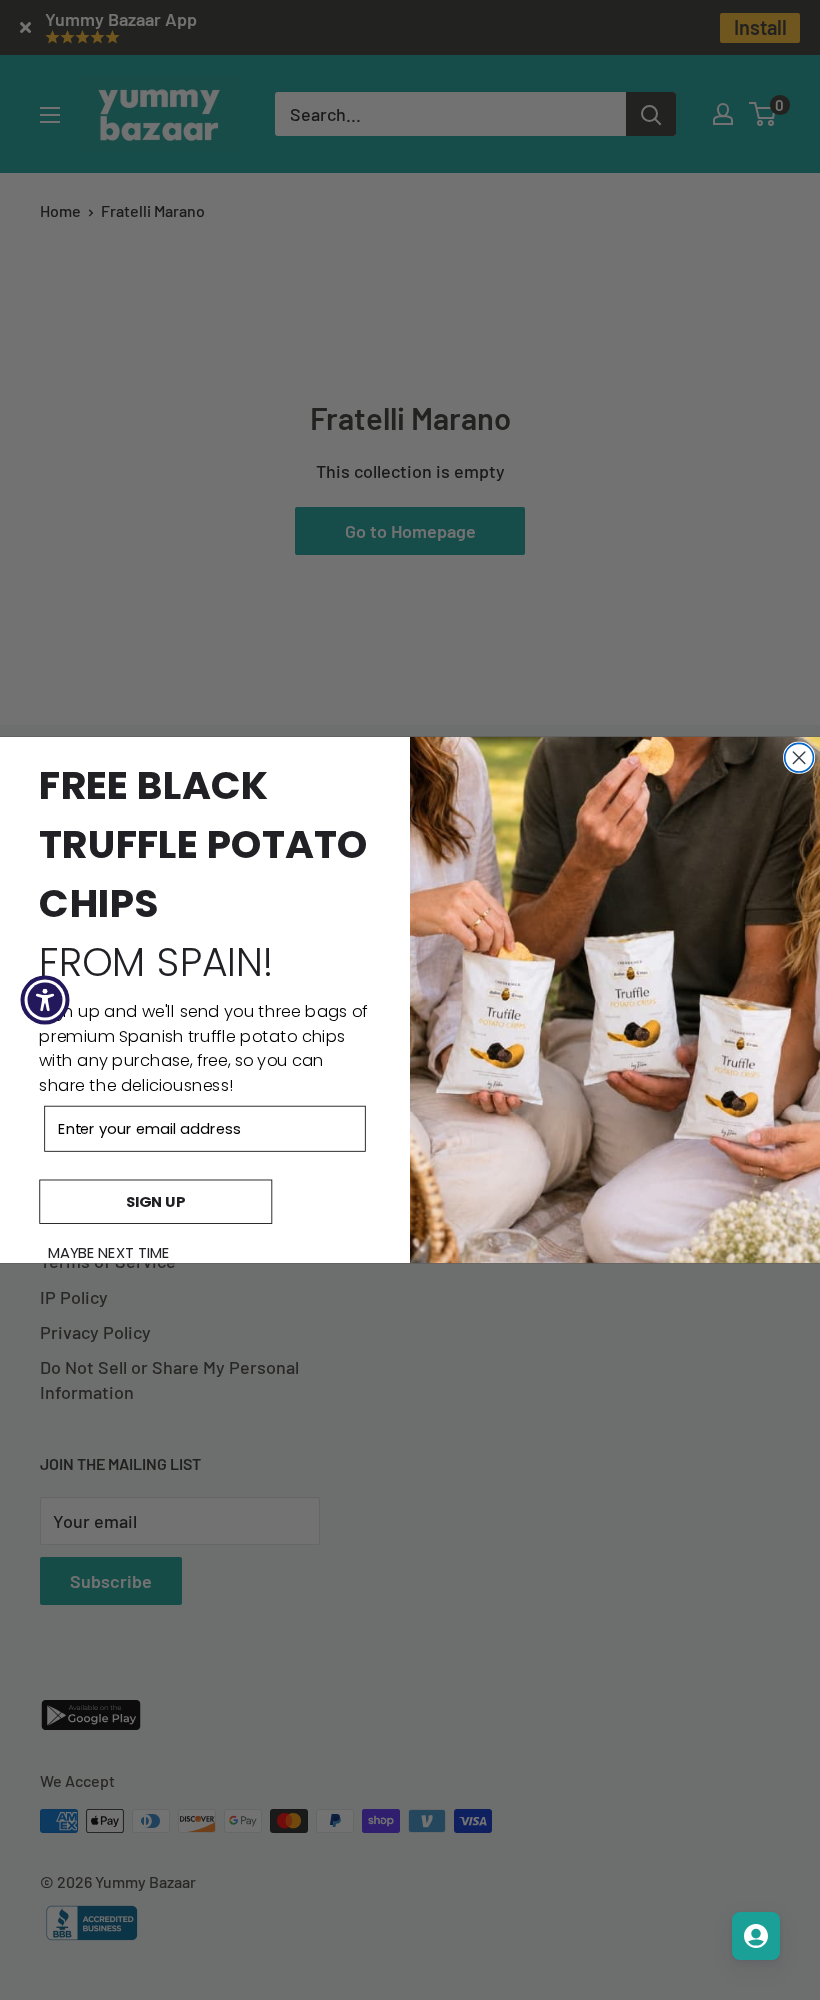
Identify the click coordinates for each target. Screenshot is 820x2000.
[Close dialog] (799, 757)
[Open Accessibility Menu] (45, 1000)
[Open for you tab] (756, 1936)
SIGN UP (156, 1201)
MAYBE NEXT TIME (109, 1254)
